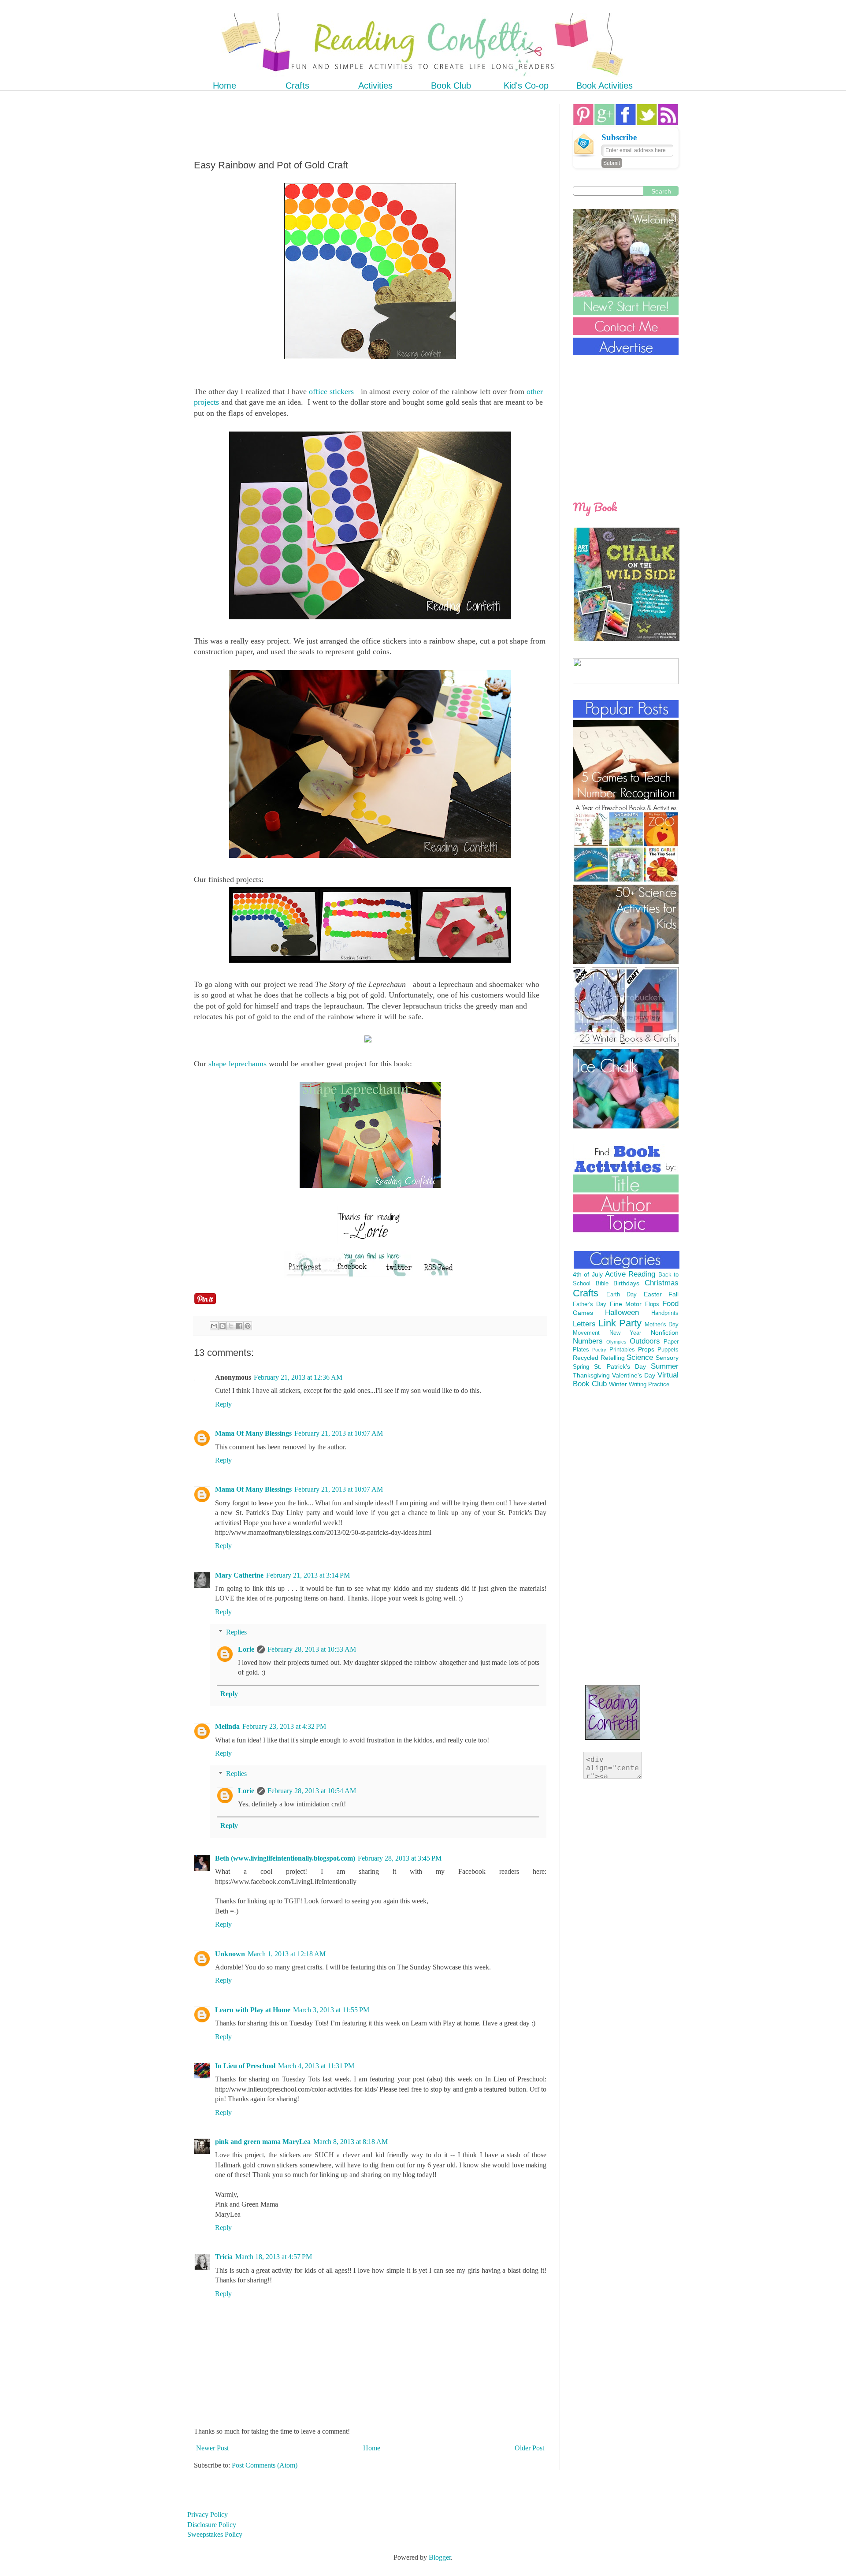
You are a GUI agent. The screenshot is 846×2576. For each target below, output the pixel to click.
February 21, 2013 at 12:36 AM (298, 1377)
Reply (223, 1404)
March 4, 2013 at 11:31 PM (316, 2066)
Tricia (224, 2257)
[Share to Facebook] (239, 1326)
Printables (622, 1350)
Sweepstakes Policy (215, 2534)
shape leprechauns (237, 1064)
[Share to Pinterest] (248, 1326)
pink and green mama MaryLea (263, 2142)
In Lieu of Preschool (245, 2066)
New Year (625, 1333)
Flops (652, 1304)
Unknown (230, 1954)
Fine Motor (626, 1304)
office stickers (331, 391)
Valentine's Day (634, 1375)
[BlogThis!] (223, 1326)
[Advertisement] (354, 124)
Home (224, 86)
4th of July (588, 1274)
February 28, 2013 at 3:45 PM (400, 1858)
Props (646, 1349)
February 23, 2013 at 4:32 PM (284, 1726)
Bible (602, 1284)
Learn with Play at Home (253, 2010)
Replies (236, 1632)
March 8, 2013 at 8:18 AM (351, 2142)
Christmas (662, 1283)
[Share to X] (231, 1326)
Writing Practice (649, 1385)
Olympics (616, 1342)
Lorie (246, 1649)
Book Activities (605, 86)
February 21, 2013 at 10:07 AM (339, 1433)
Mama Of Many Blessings (253, 1433)
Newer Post (212, 2448)
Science (640, 1357)
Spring (581, 1367)
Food (670, 1304)
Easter (653, 1294)
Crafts (297, 86)
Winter (618, 1384)
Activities (375, 86)
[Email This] (214, 1326)
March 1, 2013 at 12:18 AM (287, 1954)
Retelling (613, 1358)
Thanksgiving (591, 1375)
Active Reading (630, 1274)
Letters (584, 1324)
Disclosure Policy (212, 2525)
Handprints (665, 1313)
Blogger (440, 2557)
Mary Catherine (239, 1575)
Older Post (529, 2448)
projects (206, 402)
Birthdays (626, 1283)
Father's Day (590, 1304)
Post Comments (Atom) (265, 2465)
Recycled (586, 1358)
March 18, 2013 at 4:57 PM (274, 2257)
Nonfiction (665, 1333)
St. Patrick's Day (620, 1366)
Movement (586, 1333)
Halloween (622, 1312)
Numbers (588, 1341)
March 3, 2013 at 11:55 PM (331, 2010)
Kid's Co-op (526, 86)
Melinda (227, 1726)
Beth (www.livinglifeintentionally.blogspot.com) (285, 1858)
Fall (673, 1294)
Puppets (668, 1350)
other (535, 391)
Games (583, 1313)
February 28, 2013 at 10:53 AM (312, 1649)
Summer (665, 1366)
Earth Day (622, 1295)
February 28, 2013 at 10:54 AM (312, 1791)
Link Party (620, 1323)
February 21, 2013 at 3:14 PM (308, 1575)
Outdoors (645, 1341)
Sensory (667, 1358)
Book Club (451, 86)
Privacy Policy (208, 2515)
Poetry (599, 1350)
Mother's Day (662, 1325)
